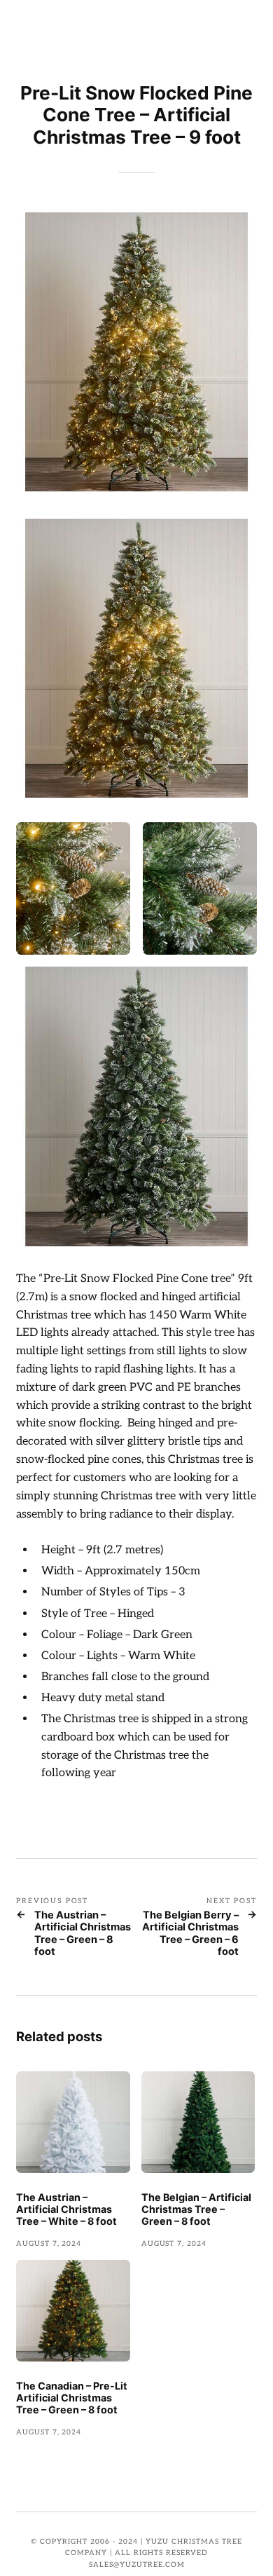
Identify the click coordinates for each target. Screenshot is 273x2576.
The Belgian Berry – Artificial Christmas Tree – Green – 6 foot (190, 1934)
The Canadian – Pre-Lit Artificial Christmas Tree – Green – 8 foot (72, 2398)
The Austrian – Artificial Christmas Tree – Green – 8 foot (83, 1934)
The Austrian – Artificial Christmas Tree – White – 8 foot (66, 2209)
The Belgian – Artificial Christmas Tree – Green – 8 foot (196, 2209)
